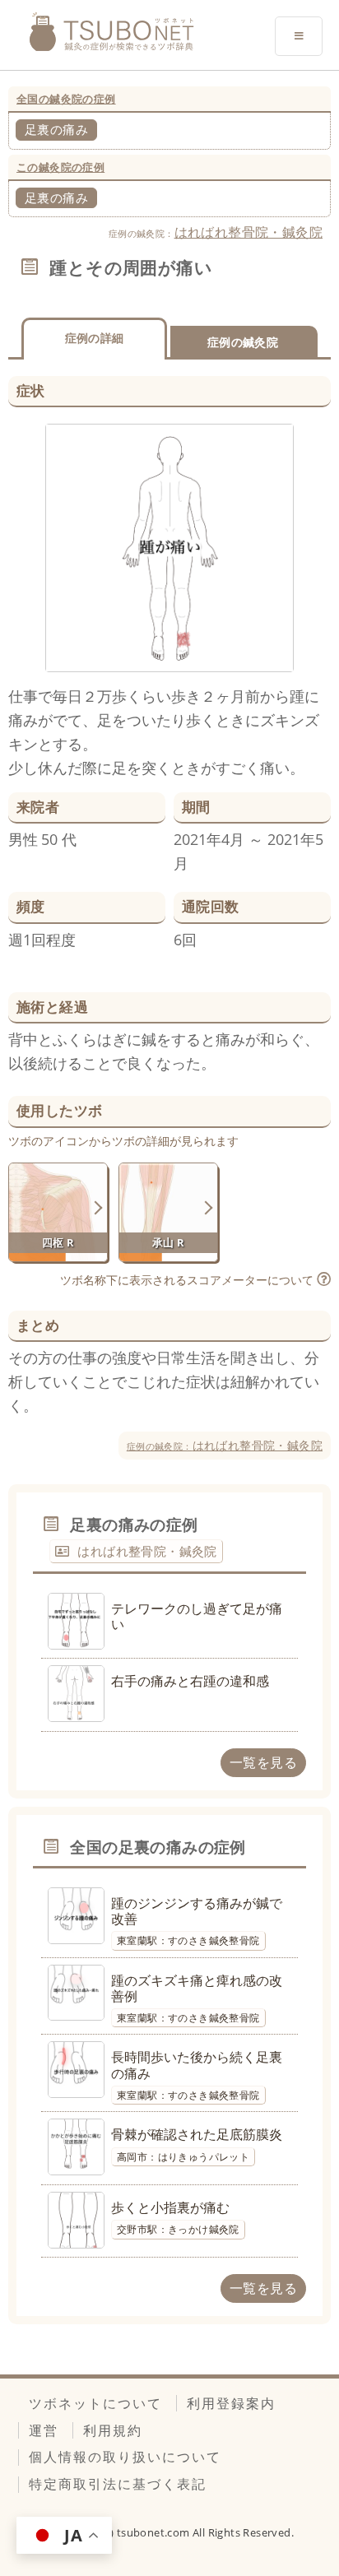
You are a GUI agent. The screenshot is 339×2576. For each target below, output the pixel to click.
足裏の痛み (56, 129)
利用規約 (113, 2430)
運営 (44, 2430)
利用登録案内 (231, 2403)
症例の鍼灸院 (243, 342)
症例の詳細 (95, 338)
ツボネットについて (95, 2403)
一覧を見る (263, 1762)
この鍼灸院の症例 (60, 167)
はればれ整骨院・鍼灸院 (248, 232)
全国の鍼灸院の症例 (66, 99)
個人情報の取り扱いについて (125, 2457)
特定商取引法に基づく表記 (118, 2484)
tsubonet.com (155, 2532)
